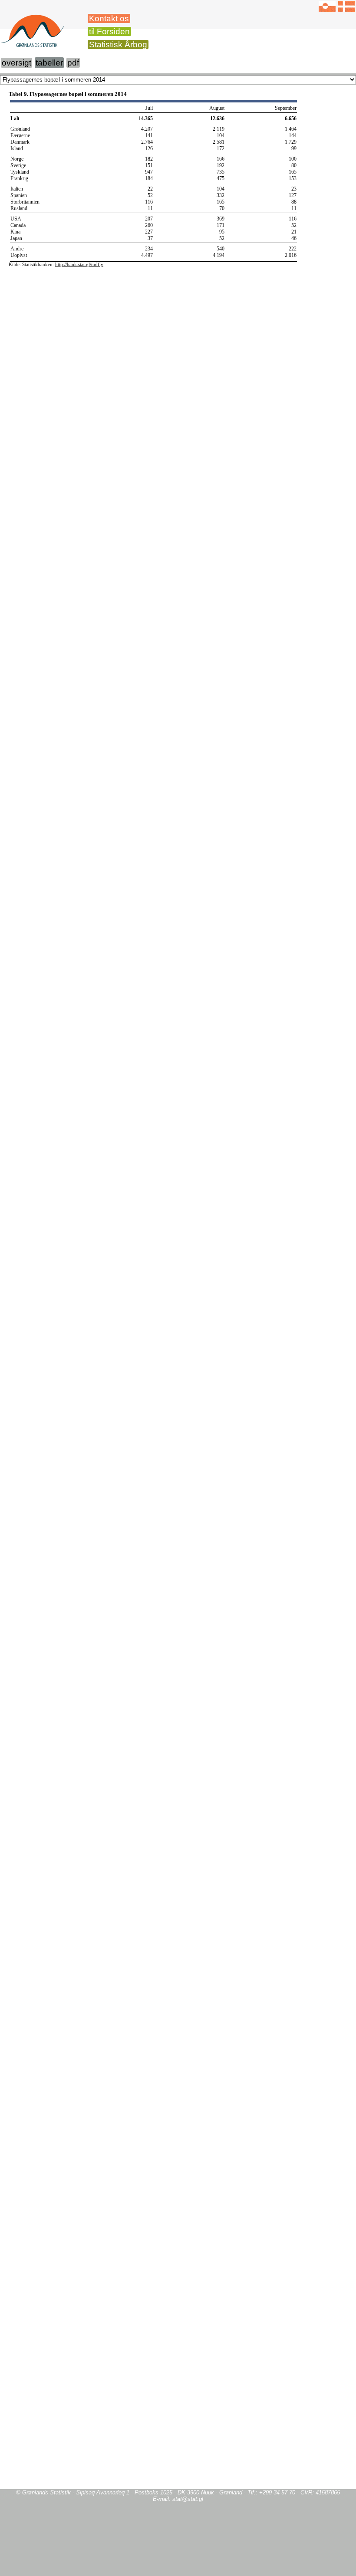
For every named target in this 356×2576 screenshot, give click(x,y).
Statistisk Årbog (118, 44)
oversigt (16, 63)
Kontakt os (109, 18)
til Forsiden (109, 31)
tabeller (49, 63)
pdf (73, 63)
